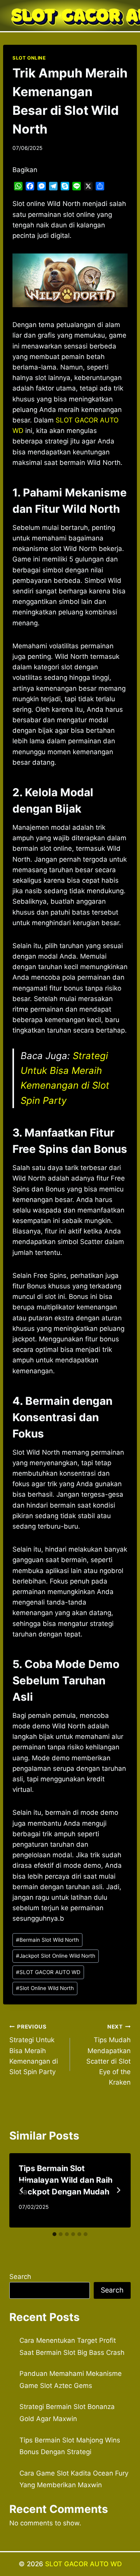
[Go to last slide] (22, 2190)
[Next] (118, 2190)
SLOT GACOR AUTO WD (48, 1972)
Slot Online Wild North (45, 1988)
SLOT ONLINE (29, 58)
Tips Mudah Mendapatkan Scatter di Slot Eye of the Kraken (108, 2055)
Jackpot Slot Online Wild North (56, 1956)
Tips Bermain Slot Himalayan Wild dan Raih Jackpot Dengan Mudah (66, 2180)
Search (20, 2277)
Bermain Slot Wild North (47, 1940)
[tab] (54, 2234)
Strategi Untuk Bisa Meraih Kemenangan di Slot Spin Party (34, 2050)
